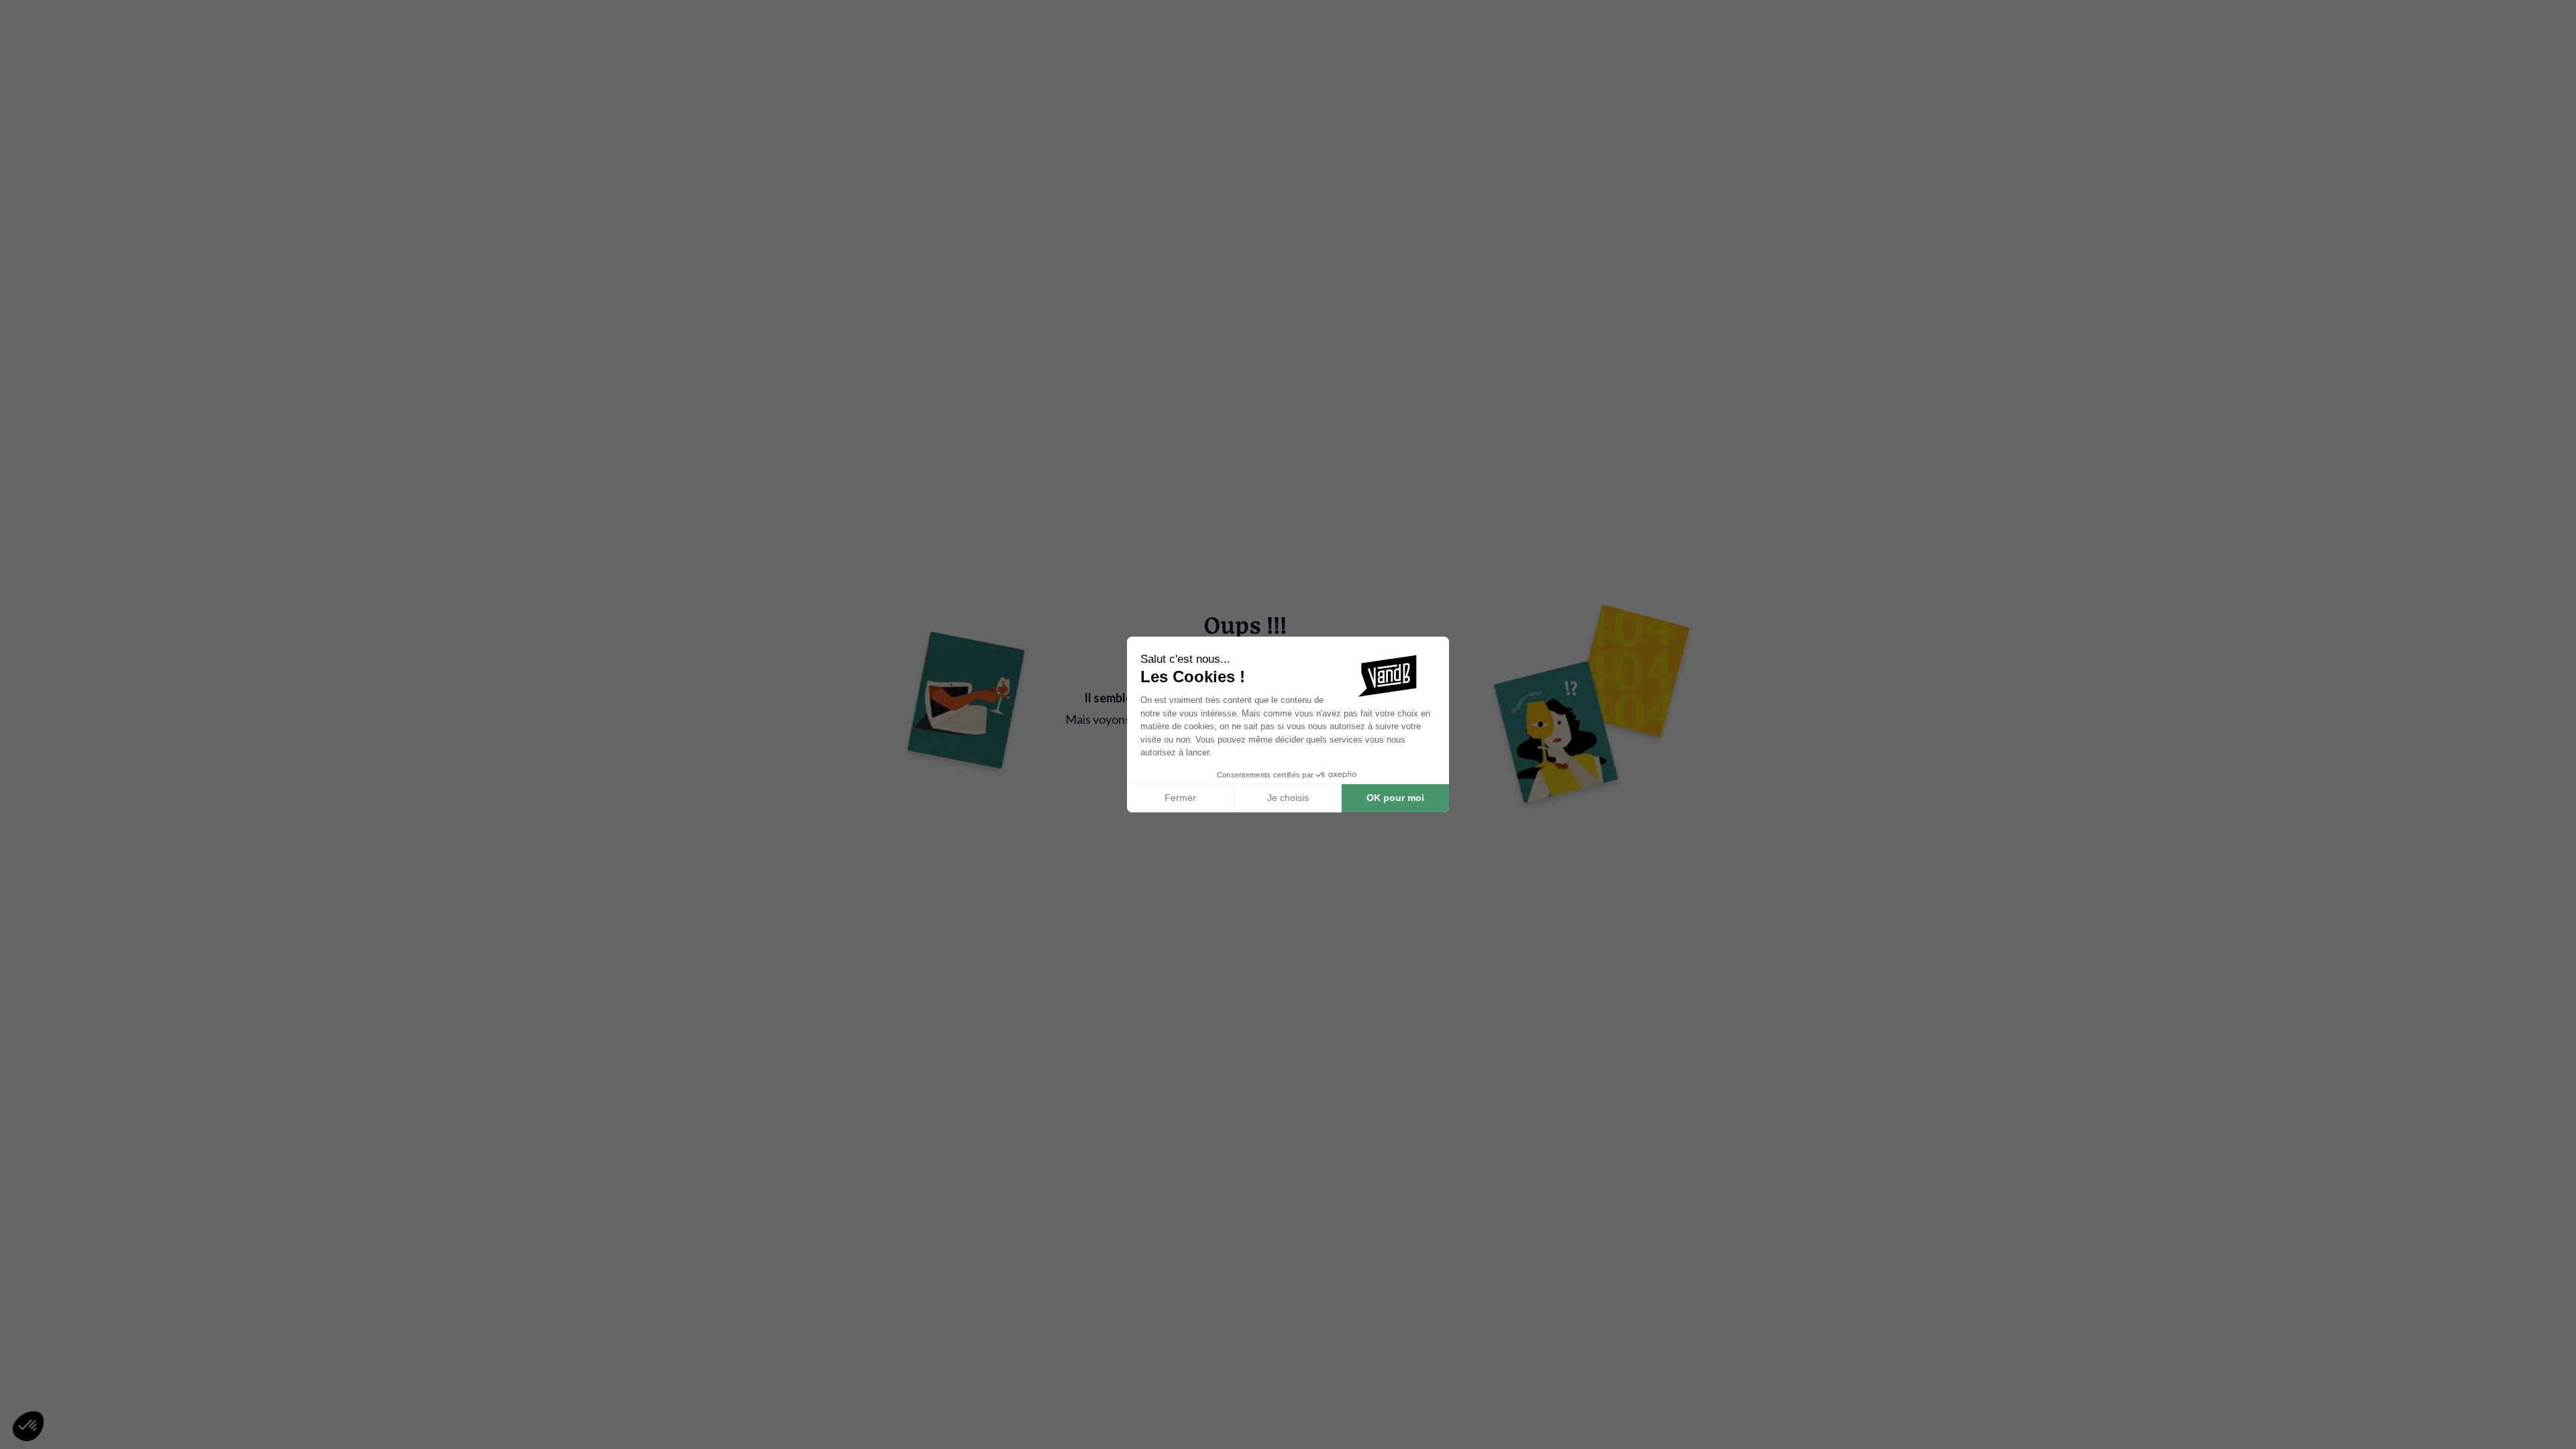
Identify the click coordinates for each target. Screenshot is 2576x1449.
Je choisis (1288, 798)
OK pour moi (1395, 798)
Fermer (1180, 798)
